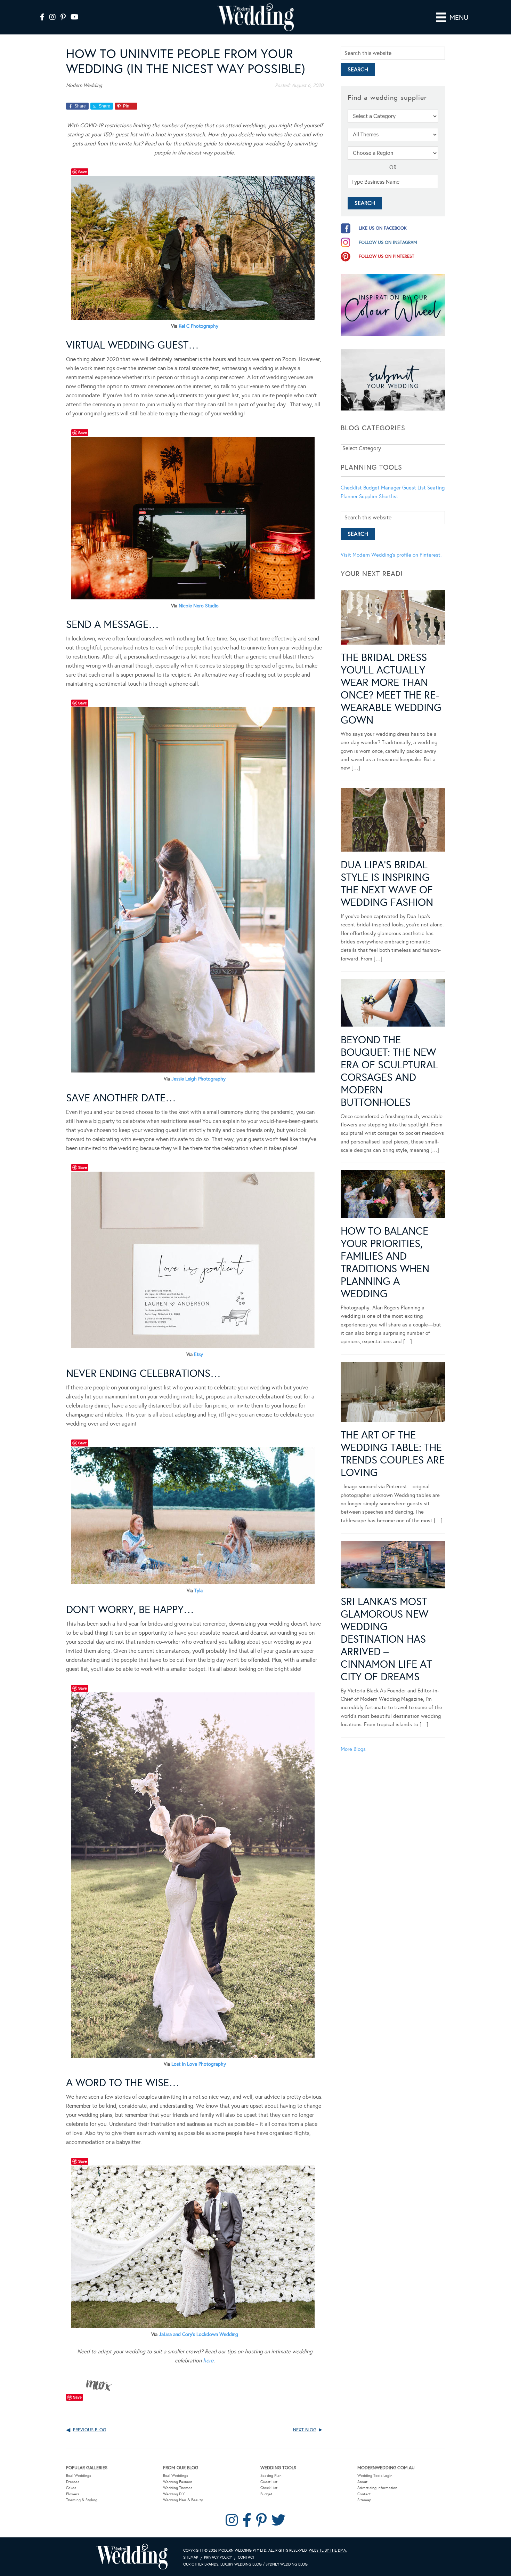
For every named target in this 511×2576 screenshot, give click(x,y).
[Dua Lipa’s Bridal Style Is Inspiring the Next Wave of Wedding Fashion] (393, 821)
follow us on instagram (388, 242)
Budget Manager (382, 488)
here (208, 2360)
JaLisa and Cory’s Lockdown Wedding (198, 2334)
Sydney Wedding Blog (287, 2564)
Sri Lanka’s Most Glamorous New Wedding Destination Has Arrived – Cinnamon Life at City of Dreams (386, 1639)
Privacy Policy (218, 2557)
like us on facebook (383, 228)
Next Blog (305, 2430)
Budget (266, 2494)
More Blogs (353, 1749)
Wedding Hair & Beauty (183, 2500)
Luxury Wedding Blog (241, 2564)
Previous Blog (90, 2430)
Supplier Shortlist (379, 496)
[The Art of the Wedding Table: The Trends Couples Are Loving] (393, 1393)
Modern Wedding (132, 2557)
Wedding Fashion (178, 2482)
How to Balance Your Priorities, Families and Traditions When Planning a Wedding (385, 1262)
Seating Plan (271, 2476)
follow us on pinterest (387, 256)
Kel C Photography (198, 326)
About (362, 2482)
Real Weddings (79, 2476)
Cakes (71, 2488)
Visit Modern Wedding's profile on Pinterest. (391, 555)
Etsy (198, 1354)
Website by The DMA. (328, 2550)
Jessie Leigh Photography (198, 1079)
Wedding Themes (178, 2488)
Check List (269, 2488)
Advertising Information (377, 2488)
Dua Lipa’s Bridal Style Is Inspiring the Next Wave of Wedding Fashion (387, 884)
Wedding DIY (174, 2494)
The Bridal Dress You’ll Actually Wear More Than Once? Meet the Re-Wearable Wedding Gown (391, 689)
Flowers (73, 2494)
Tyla (198, 1591)
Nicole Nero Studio (199, 606)
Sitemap (364, 2500)
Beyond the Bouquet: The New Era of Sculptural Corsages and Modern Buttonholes (389, 1071)
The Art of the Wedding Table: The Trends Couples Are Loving (393, 1454)
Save (83, 172)
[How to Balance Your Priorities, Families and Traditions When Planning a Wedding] (393, 1195)
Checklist (351, 488)
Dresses (73, 2482)
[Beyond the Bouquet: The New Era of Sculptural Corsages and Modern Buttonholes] (393, 1004)
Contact (364, 2494)
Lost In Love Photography (199, 2064)
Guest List (414, 488)
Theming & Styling (82, 2500)
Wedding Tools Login (375, 2476)
